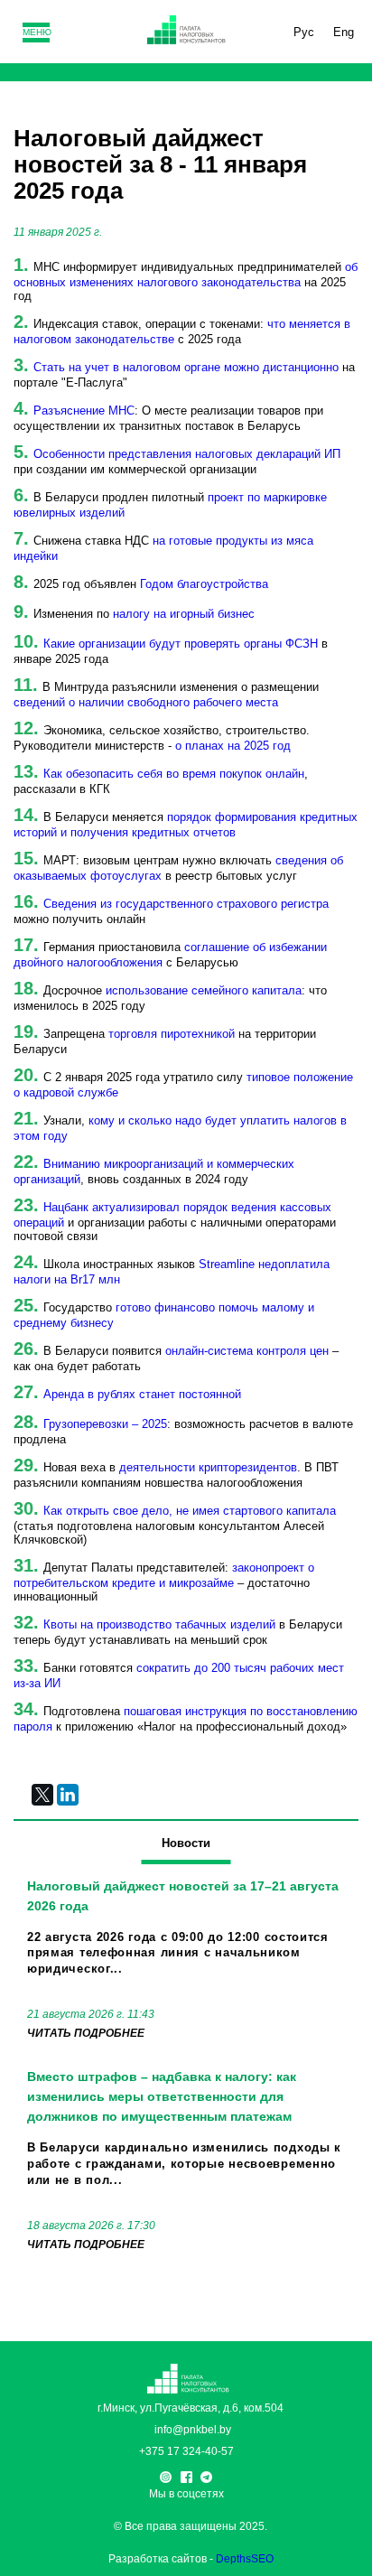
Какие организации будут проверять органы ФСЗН (181, 644)
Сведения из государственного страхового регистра (186, 904)
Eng (344, 32)
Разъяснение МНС (84, 411)
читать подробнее (86, 2033)
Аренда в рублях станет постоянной (142, 1394)
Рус (304, 32)
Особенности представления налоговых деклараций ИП (187, 454)
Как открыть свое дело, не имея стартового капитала (190, 1511)
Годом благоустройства (204, 584)
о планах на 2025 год (233, 746)
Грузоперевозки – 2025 (105, 1424)
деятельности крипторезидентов (208, 1467)
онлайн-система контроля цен (247, 1351)
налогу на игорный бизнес (184, 614)
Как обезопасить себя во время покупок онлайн (174, 774)
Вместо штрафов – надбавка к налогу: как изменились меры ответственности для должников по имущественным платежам (162, 2096)
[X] (42, 1795)
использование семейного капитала (204, 990)
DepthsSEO (245, 2559)
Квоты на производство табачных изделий (159, 1624)
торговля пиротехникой (172, 1034)
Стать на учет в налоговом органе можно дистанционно (186, 367)
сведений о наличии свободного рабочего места (146, 702)
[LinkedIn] (68, 1795)
